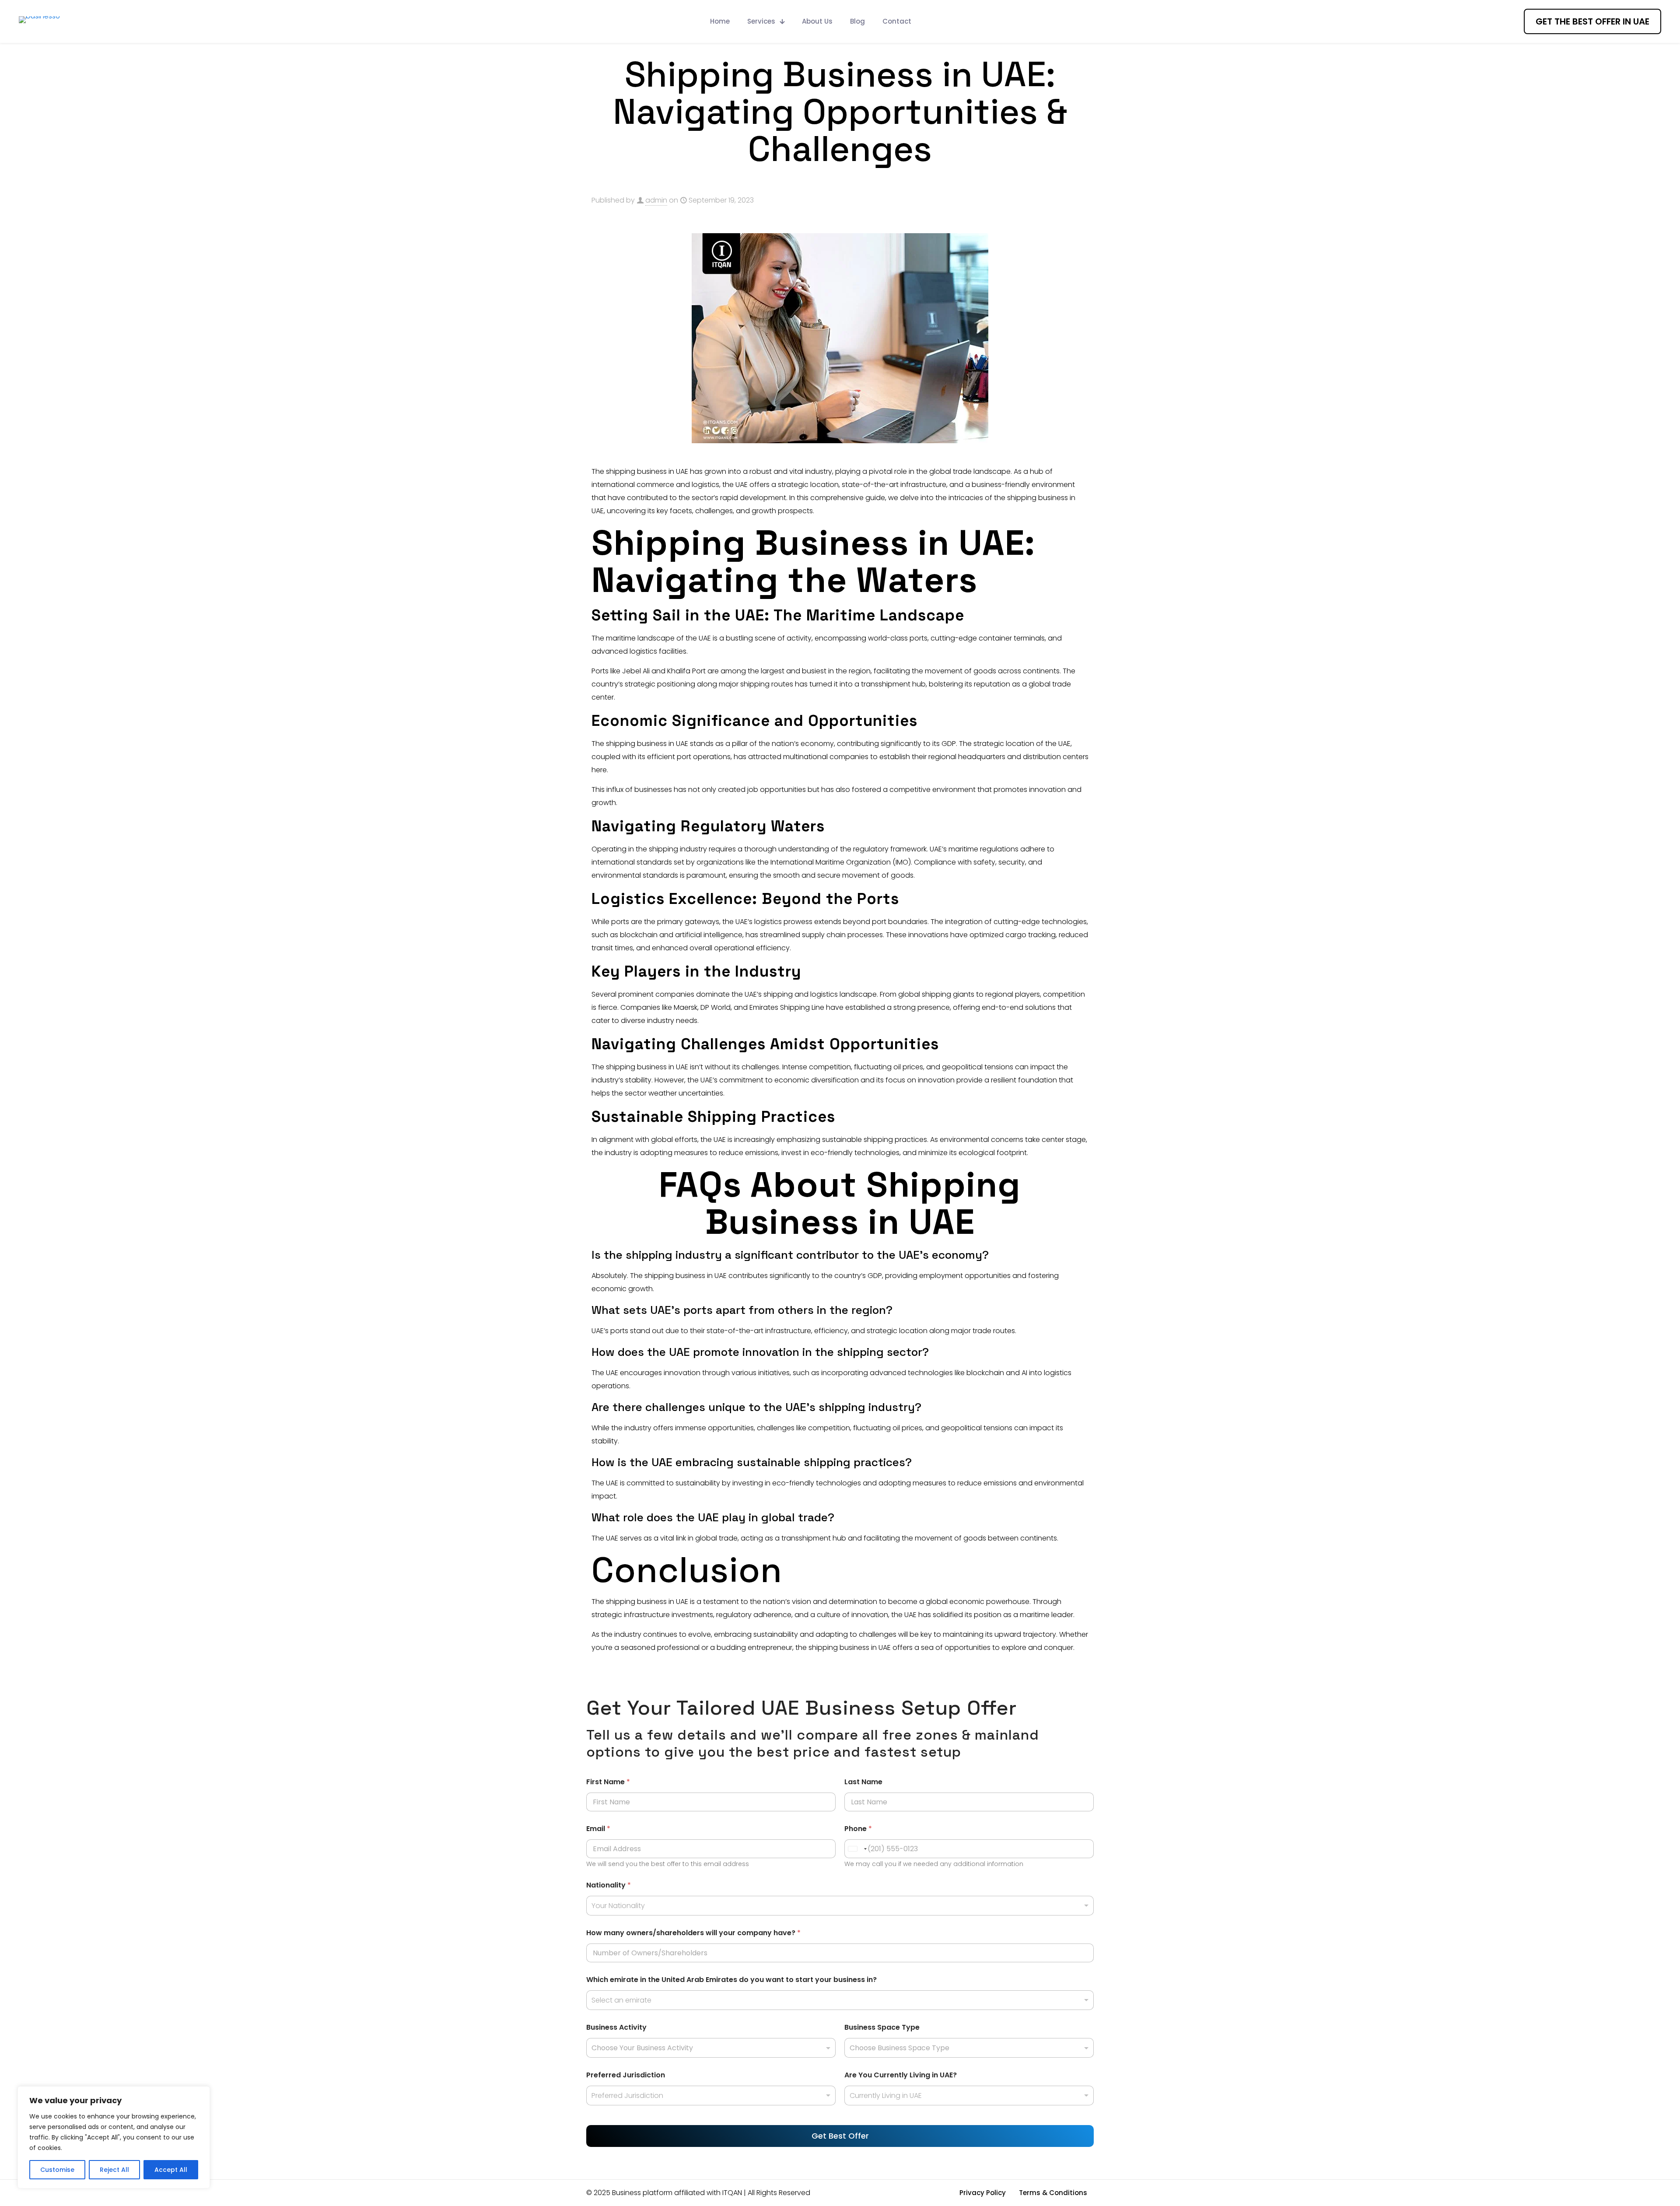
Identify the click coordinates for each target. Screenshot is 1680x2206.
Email (598, 1829)
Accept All (171, 2170)
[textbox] (709, 2048)
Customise (57, 2170)
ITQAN (732, 2193)
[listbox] (711, 2096)
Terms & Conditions (1053, 2193)
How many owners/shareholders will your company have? (693, 1933)
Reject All (114, 2170)
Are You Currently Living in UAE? (901, 2075)
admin (656, 200)
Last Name (863, 1782)
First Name (608, 1782)
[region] (114, 2137)
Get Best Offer (840, 2136)
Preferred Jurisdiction (626, 2075)
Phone (858, 1829)
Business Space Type (882, 2027)
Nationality (609, 1885)
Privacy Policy (983, 2193)
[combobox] (840, 1906)
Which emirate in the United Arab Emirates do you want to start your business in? (731, 1980)
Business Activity (616, 2027)
